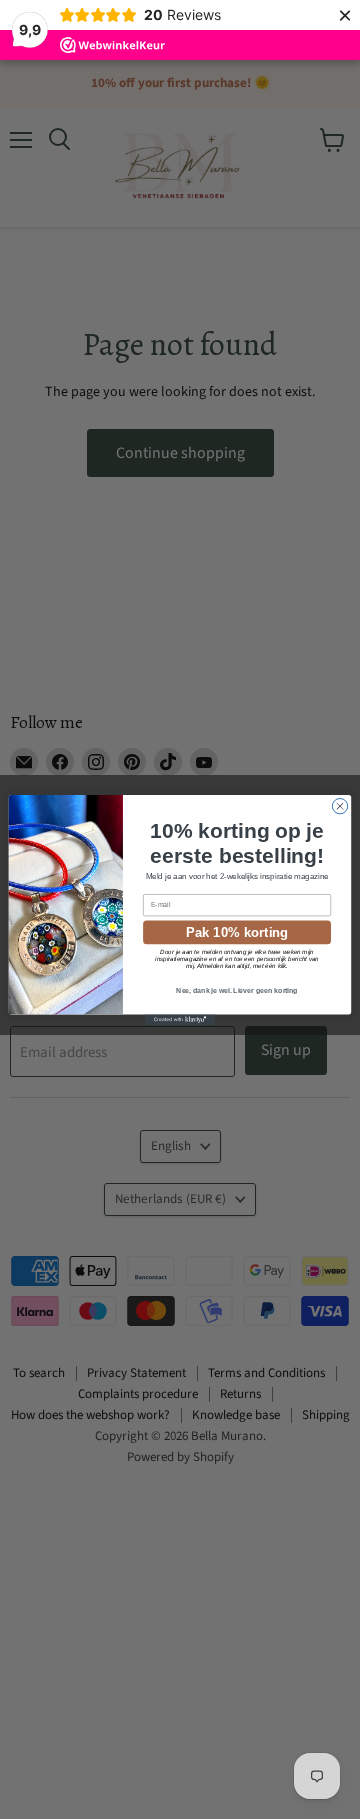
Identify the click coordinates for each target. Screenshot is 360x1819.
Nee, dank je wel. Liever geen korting (237, 990)
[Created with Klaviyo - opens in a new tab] (180, 1019)
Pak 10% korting (237, 931)
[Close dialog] (339, 805)
